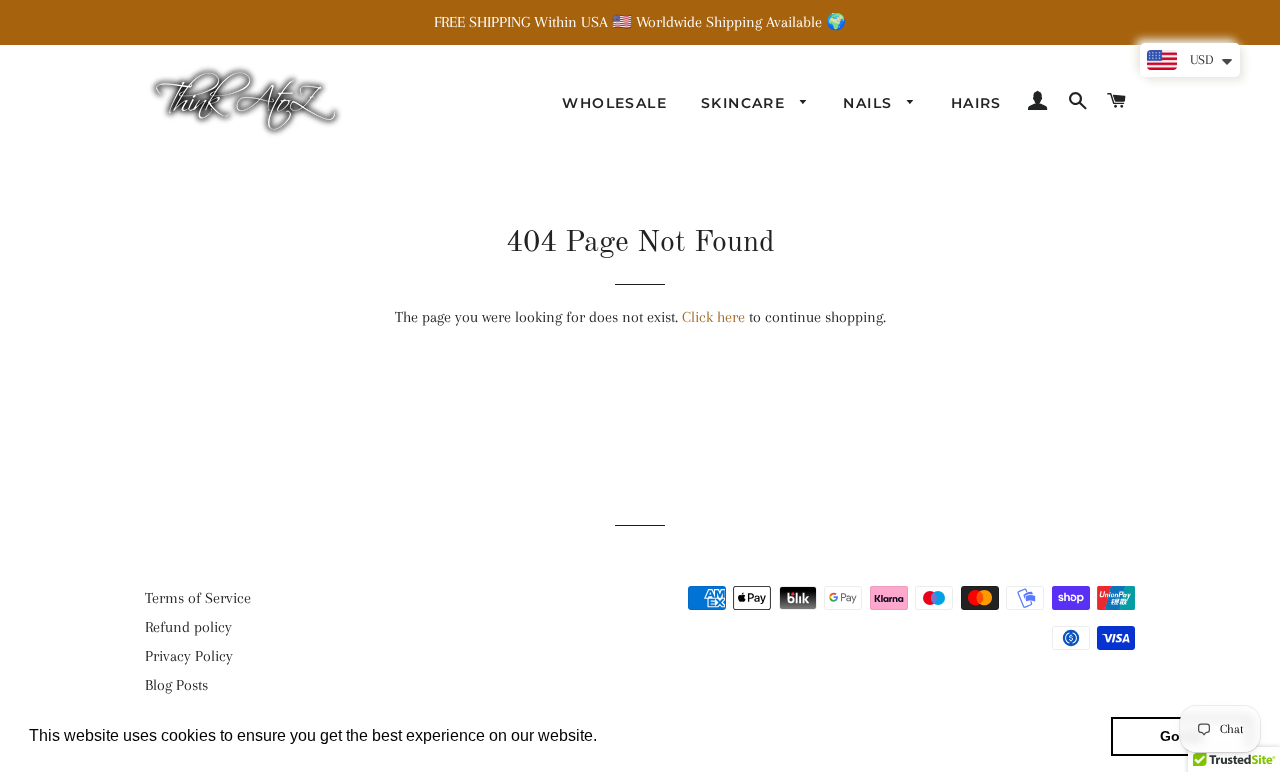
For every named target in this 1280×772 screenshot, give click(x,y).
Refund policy (188, 627)
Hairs (976, 103)
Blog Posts (176, 685)
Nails (870, 103)
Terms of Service (198, 598)
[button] (604, 738)
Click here (713, 317)
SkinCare (746, 103)
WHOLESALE (614, 103)
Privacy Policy (189, 656)
